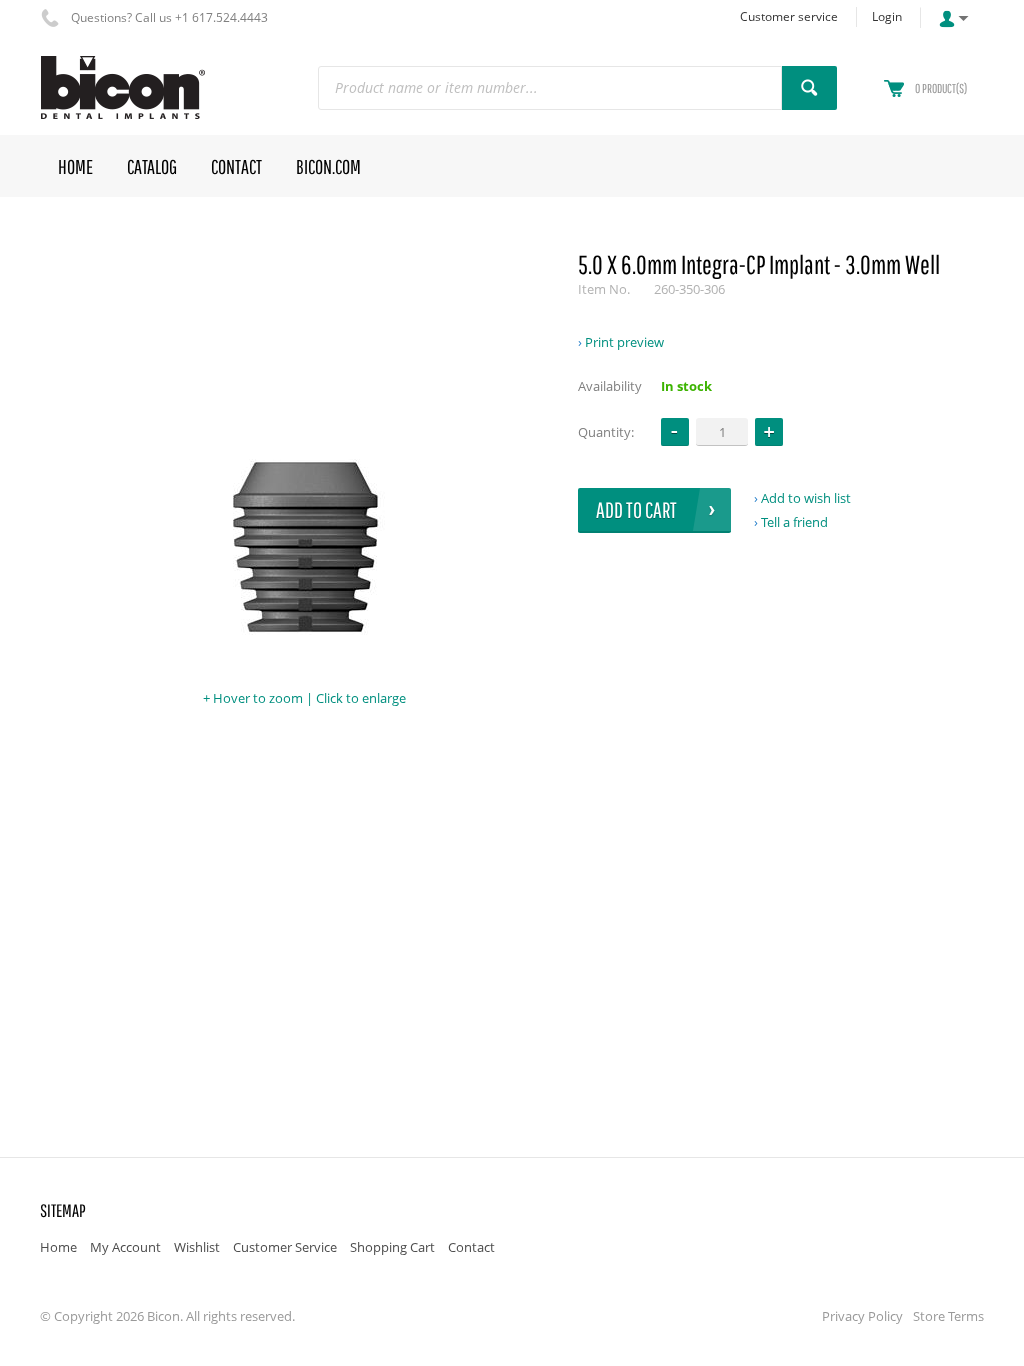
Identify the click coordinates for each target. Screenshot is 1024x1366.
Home (58, 1247)
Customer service (789, 16)
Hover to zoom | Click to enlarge (309, 698)
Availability (610, 386)
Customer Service (285, 1247)
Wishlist (197, 1247)
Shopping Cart (392, 1247)
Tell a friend (794, 522)
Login (887, 16)
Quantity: (606, 432)
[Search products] (809, 88)
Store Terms (948, 1316)
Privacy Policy (862, 1316)
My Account (125, 1247)
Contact (471, 1247)
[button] (769, 432)
